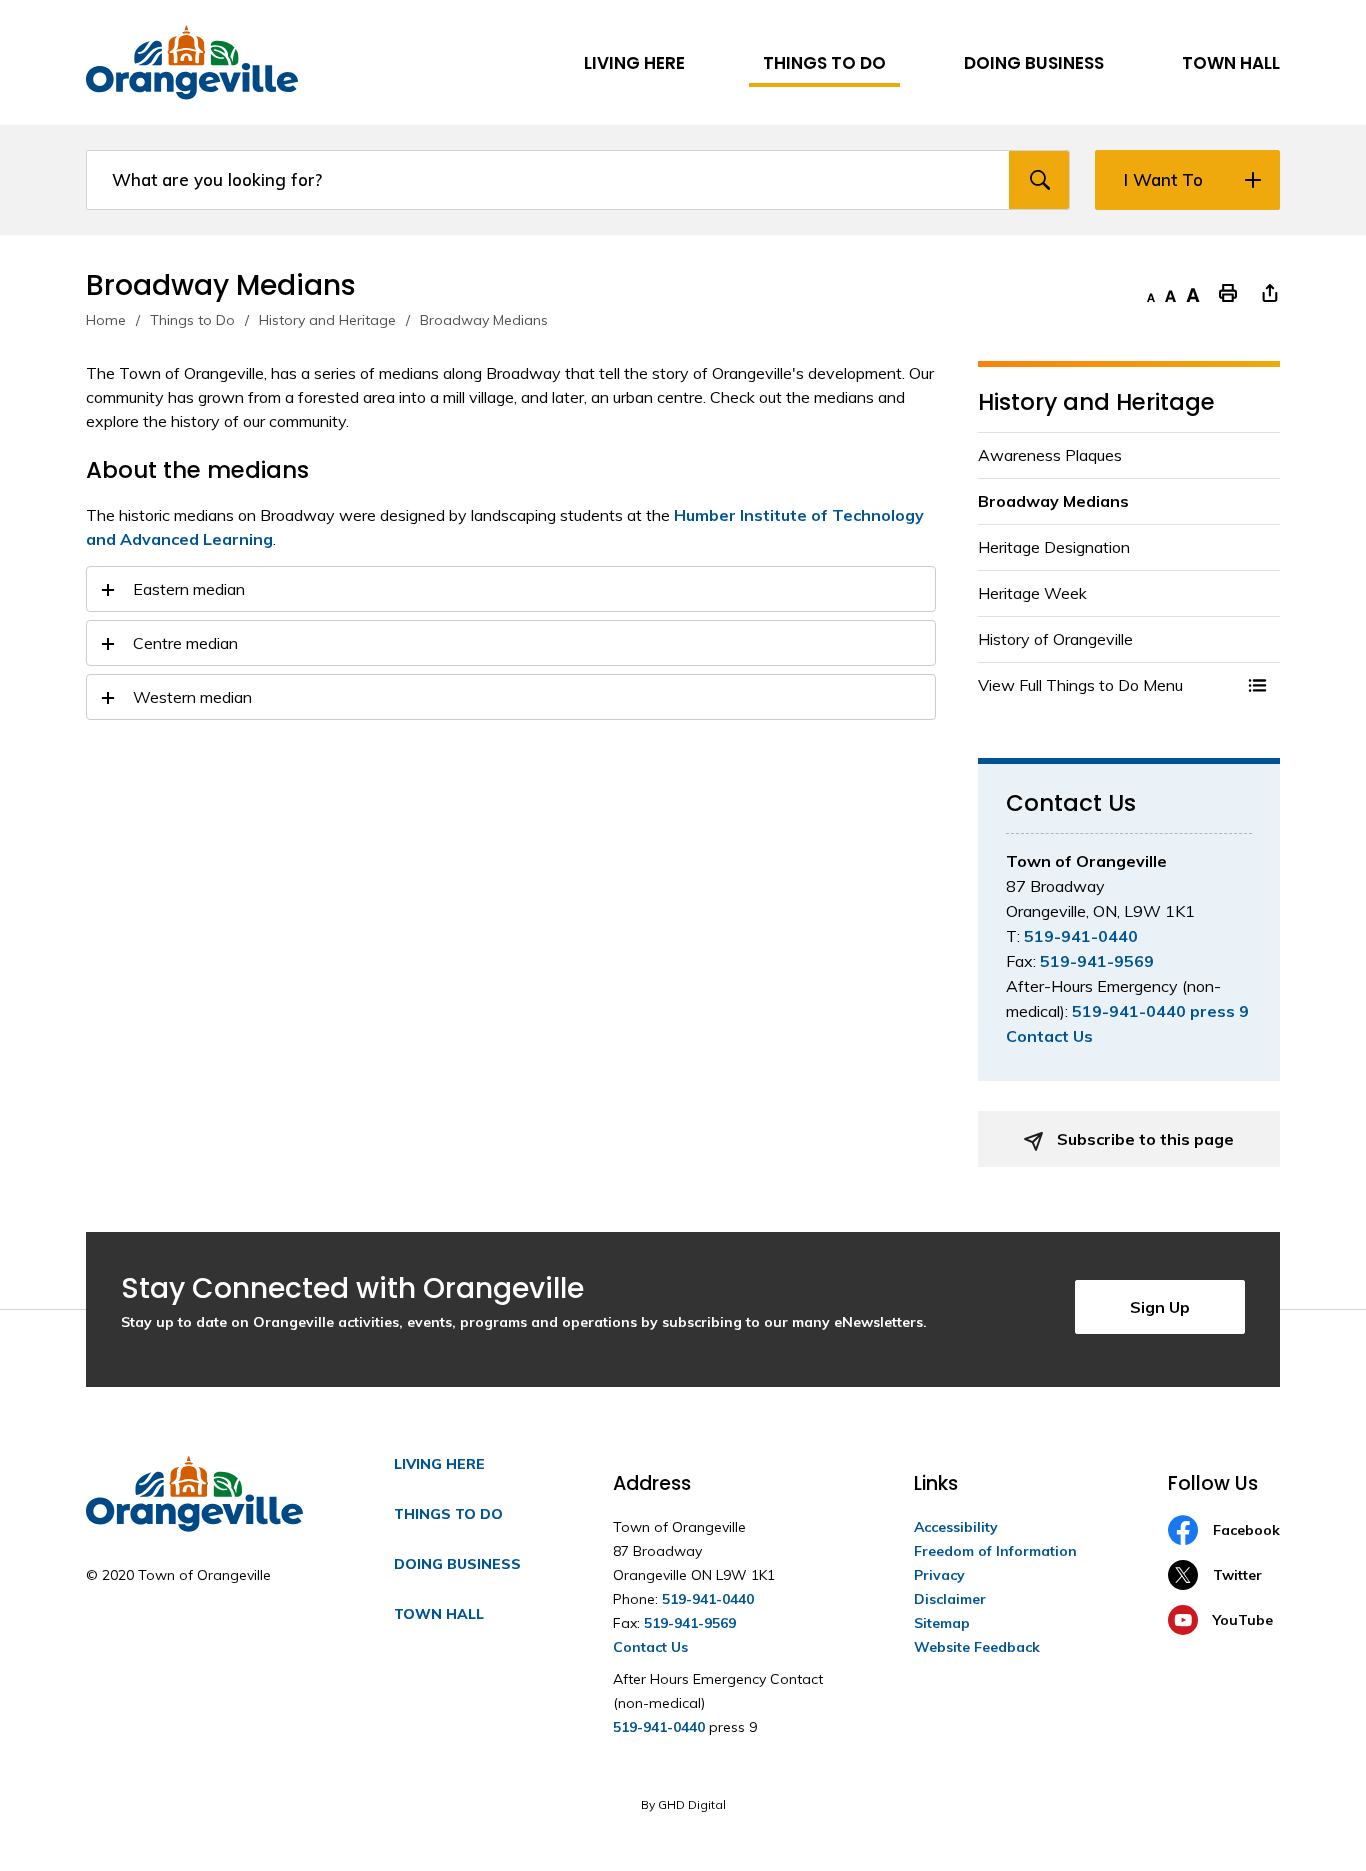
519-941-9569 (1097, 961)
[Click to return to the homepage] (192, 62)
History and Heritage (327, 320)
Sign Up (1160, 1307)
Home (106, 320)
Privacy (939, 1575)
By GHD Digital (683, 1804)
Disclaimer (950, 1599)
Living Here (439, 1464)
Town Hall (439, 1614)
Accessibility (956, 1527)
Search (1039, 180)
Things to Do (192, 320)
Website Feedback (977, 1647)
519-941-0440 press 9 (1160, 1011)
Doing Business (457, 1564)
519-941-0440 (1081, 936)
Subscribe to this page (1143, 1139)
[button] (1257, 685)
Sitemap (942, 1623)
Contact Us (1049, 1036)
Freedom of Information (995, 1551)
